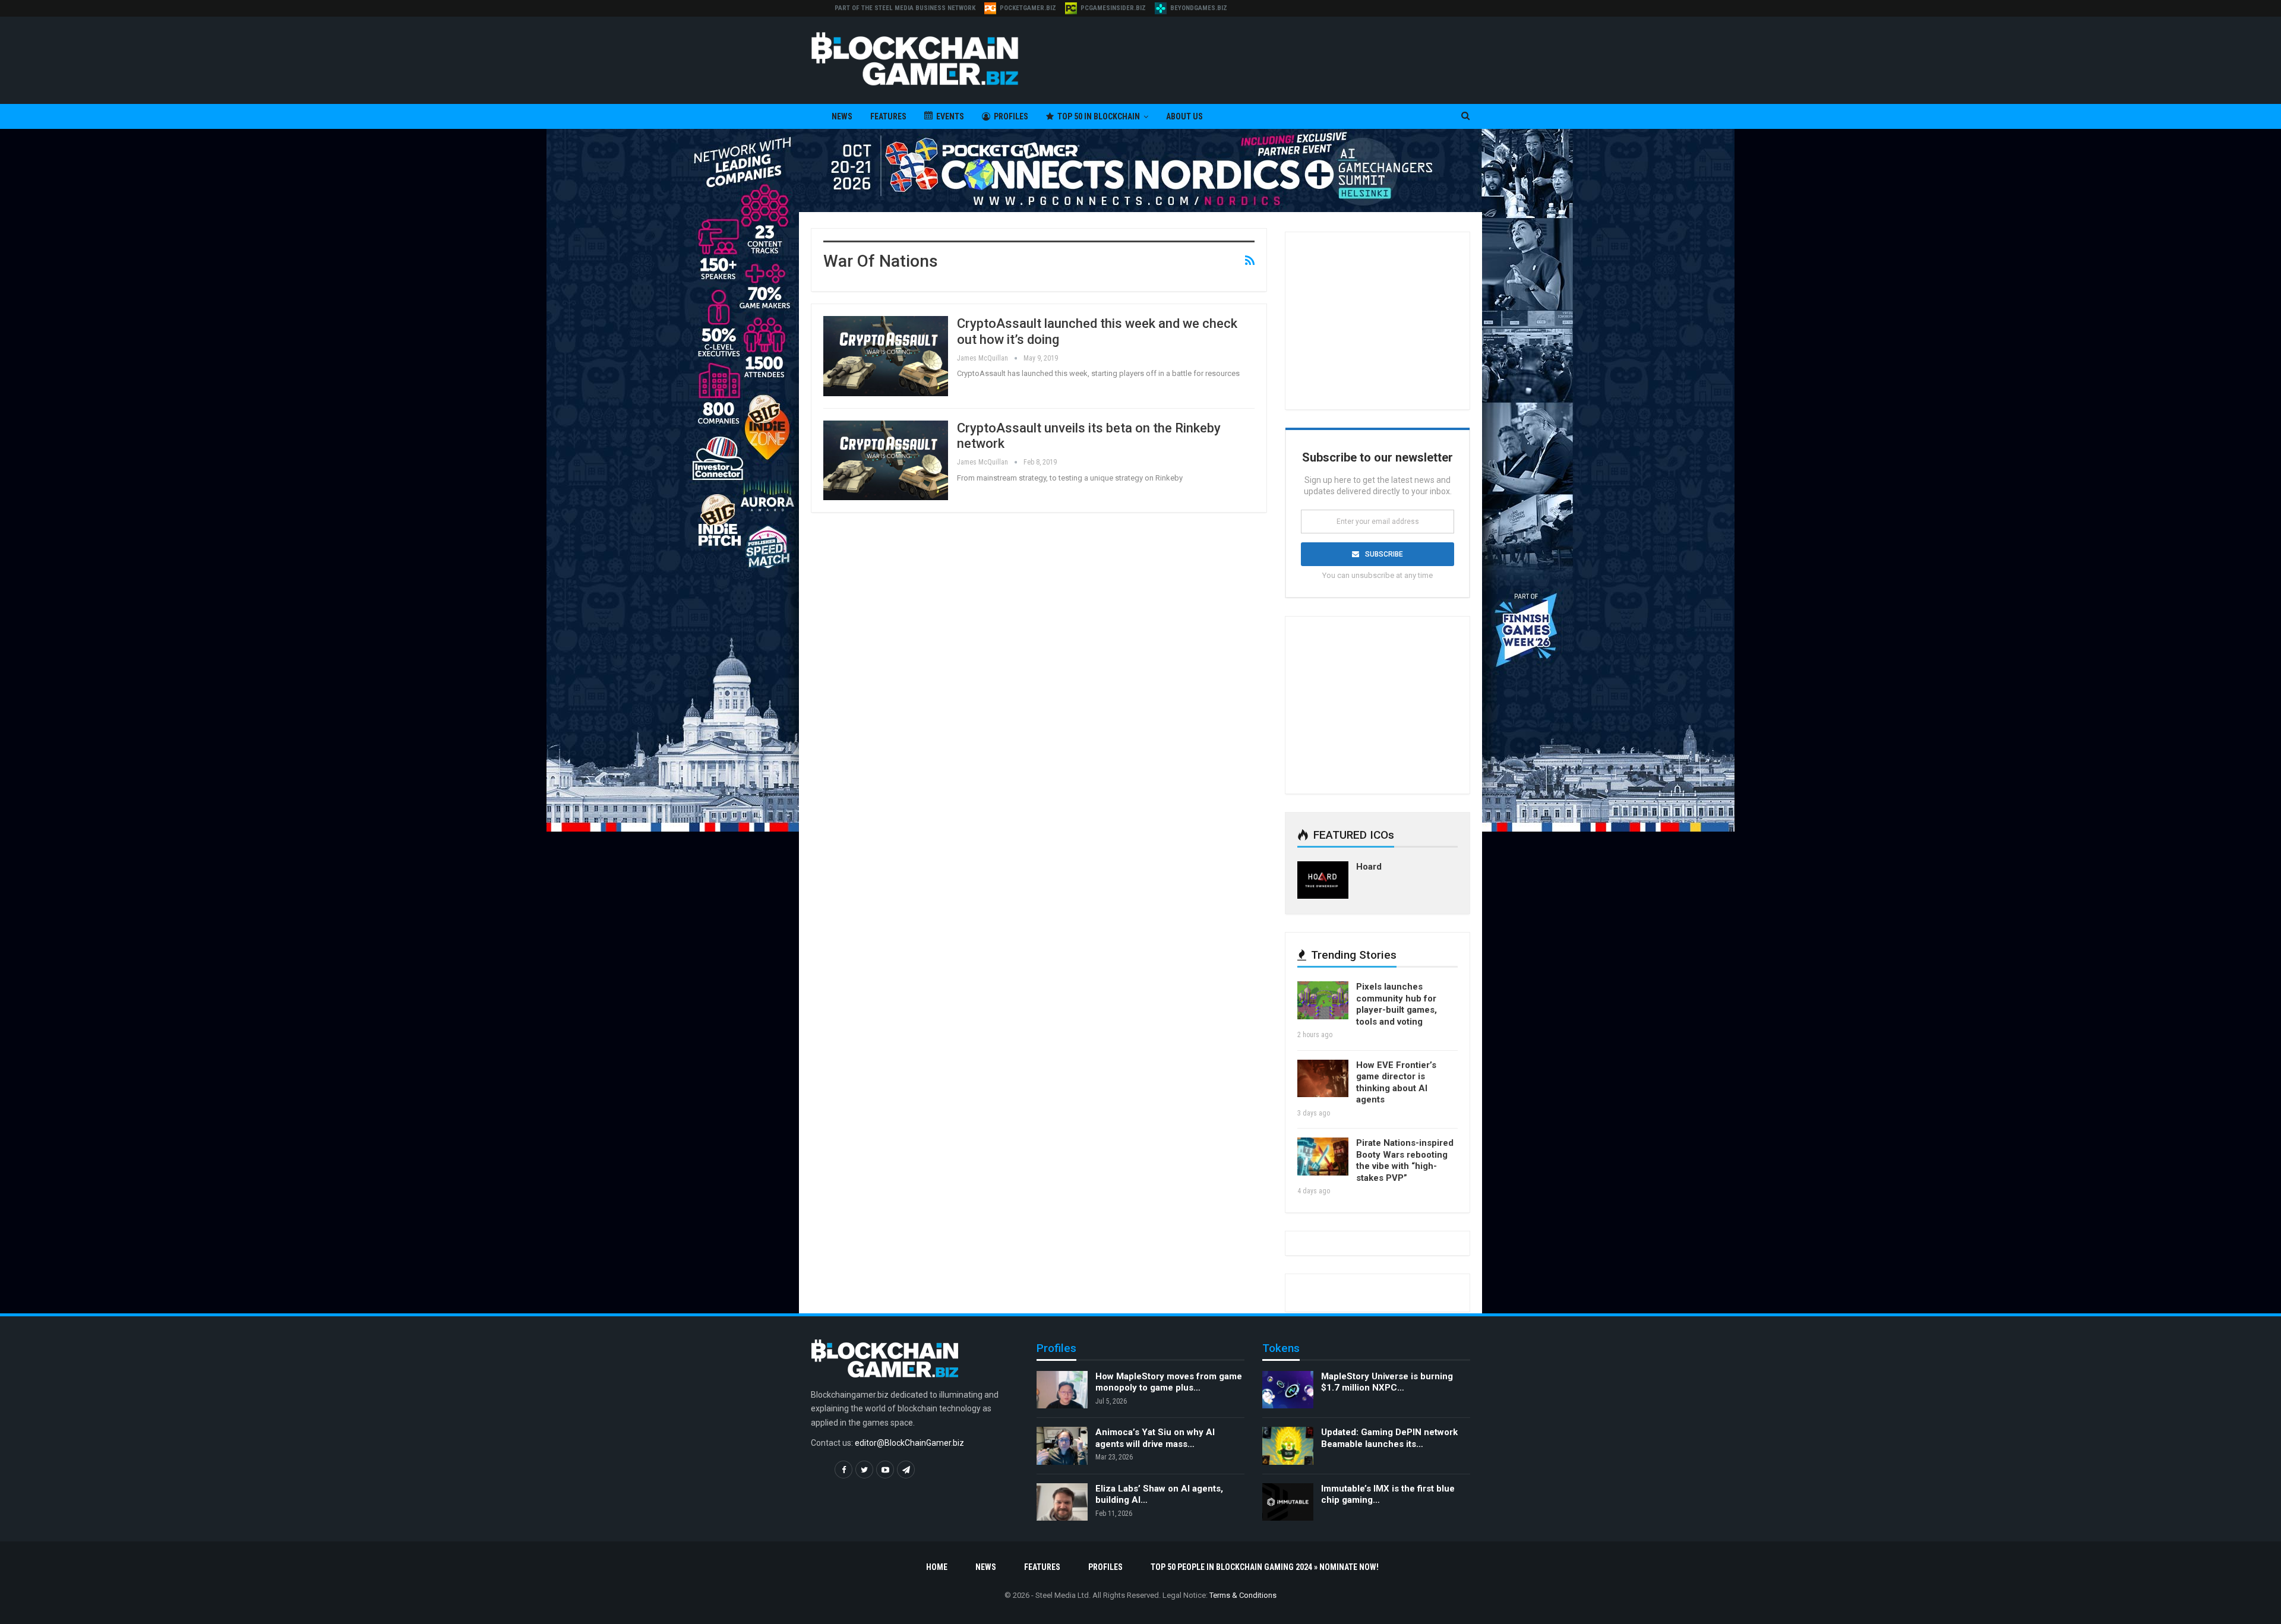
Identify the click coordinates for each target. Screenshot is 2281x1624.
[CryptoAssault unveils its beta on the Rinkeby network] (886, 460)
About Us (1184, 116)
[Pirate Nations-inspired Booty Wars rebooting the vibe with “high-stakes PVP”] (1323, 1157)
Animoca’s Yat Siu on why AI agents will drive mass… (1155, 1438)
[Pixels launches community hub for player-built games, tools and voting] (1323, 1000)
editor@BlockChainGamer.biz (909, 1443)
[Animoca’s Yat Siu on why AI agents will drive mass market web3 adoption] (1062, 1446)
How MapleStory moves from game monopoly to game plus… (1169, 1382)
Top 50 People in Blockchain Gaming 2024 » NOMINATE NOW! (1265, 1567)
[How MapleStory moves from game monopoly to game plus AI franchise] (1062, 1390)
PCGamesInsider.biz (1113, 8)
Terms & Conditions (1243, 1595)
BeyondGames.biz (1199, 8)
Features (888, 116)
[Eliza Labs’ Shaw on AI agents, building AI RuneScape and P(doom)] (1062, 1502)
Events (950, 116)
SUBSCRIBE (1384, 554)
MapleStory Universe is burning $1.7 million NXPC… (1387, 1382)
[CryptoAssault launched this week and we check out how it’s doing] (886, 356)
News (842, 116)
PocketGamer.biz (1028, 8)
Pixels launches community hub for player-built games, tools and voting (1397, 1004)
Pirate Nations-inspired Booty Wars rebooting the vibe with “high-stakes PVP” (1405, 1160)
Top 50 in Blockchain (1099, 116)
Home (937, 1567)
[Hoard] (1323, 880)
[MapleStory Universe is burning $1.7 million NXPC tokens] (1288, 1390)
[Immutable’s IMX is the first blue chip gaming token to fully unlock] (1288, 1502)
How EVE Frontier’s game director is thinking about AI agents (1396, 1083)
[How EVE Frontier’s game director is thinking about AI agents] (1323, 1079)
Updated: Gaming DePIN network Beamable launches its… (1389, 1438)
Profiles (1011, 116)
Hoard (1369, 867)
